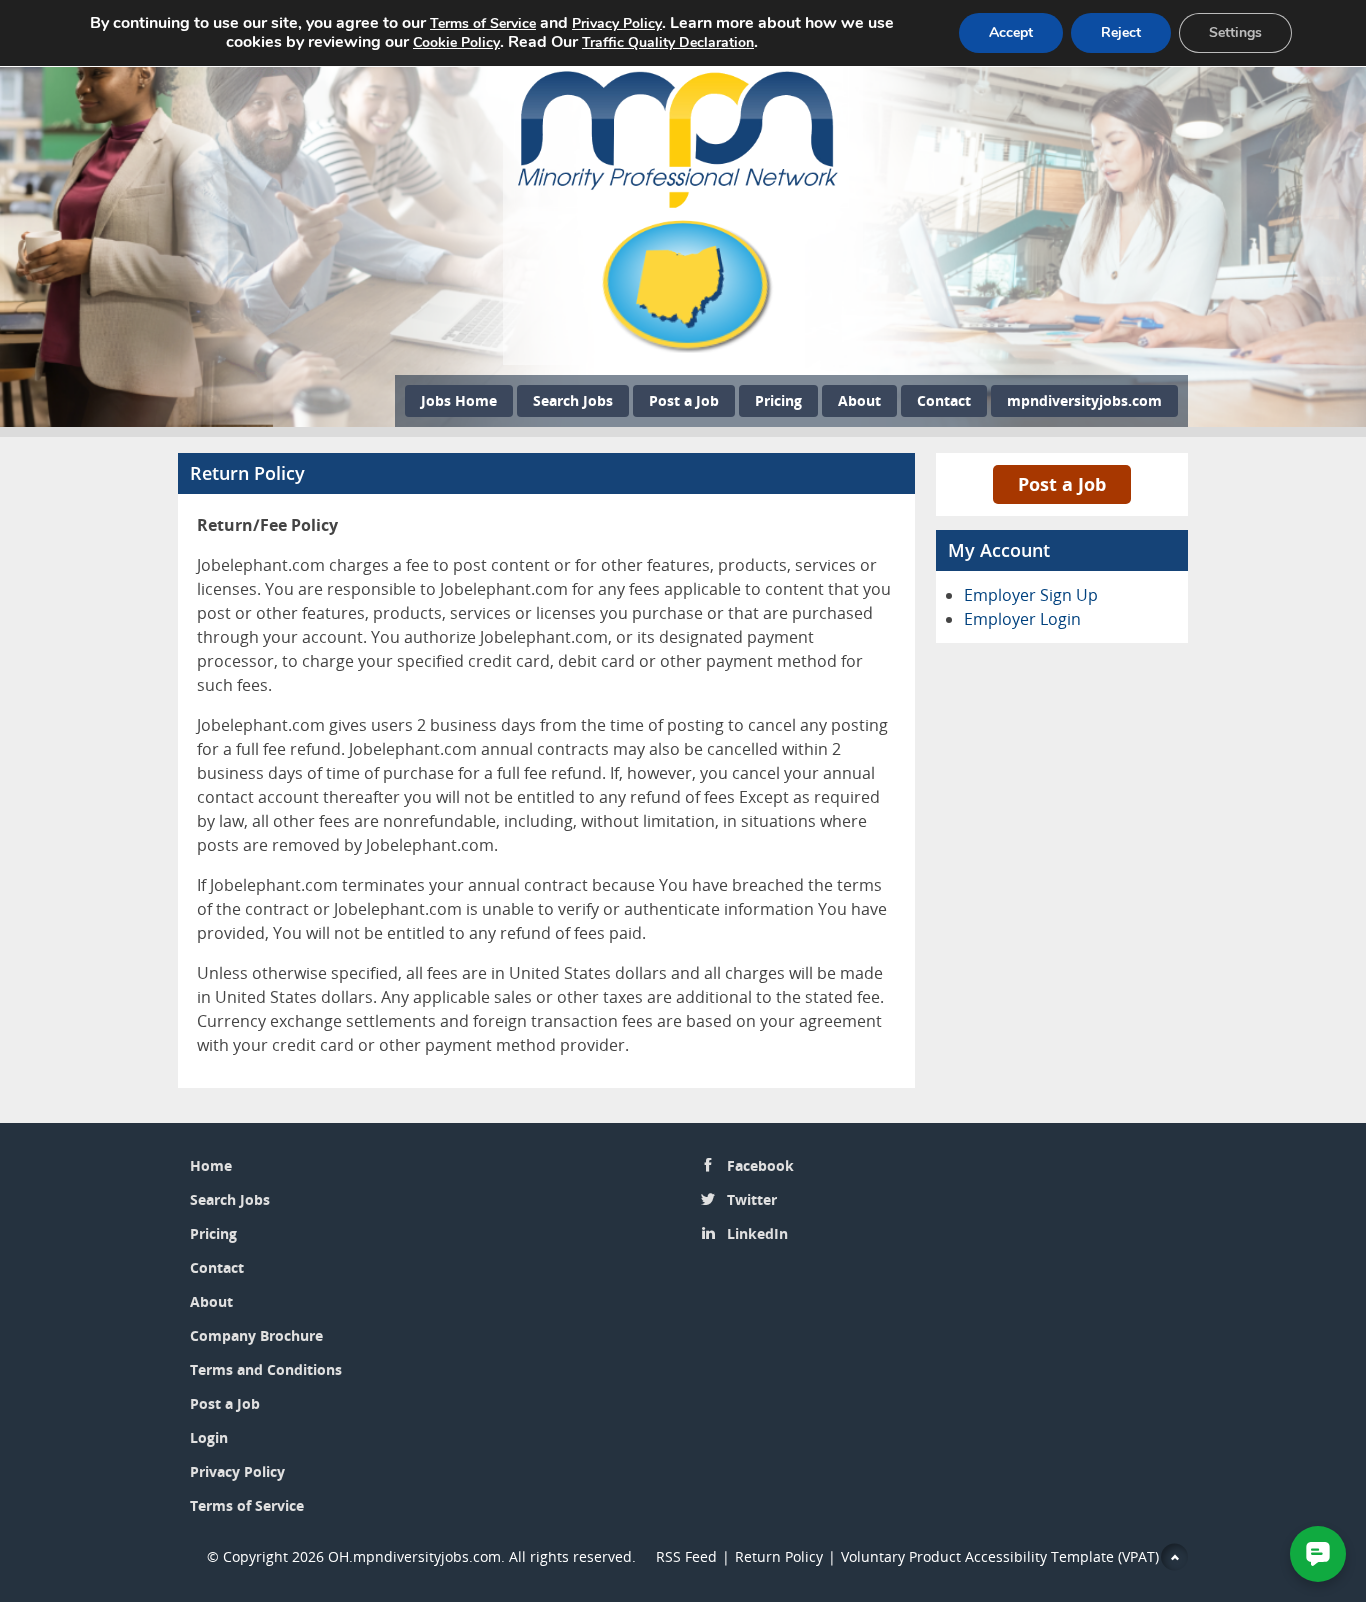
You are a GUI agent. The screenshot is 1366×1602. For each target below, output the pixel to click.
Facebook (760, 1165)
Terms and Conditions (266, 1369)
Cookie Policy (456, 42)
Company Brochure (256, 1335)
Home (211, 1165)
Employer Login (1022, 619)
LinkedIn (757, 1233)
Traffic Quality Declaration (668, 42)
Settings (1235, 32)
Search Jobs (573, 400)
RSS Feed (686, 1556)
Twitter (752, 1199)
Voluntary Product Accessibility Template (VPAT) (1000, 1556)
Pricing (778, 400)
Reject (1121, 32)
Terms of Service (247, 1505)
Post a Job (684, 400)
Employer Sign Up (1031, 595)
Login (209, 1437)
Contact (944, 400)
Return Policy (779, 1556)
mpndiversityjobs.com (1084, 400)
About (859, 400)
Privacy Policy (239, 1471)
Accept (1011, 32)
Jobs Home (459, 400)
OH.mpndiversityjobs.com (414, 1556)
